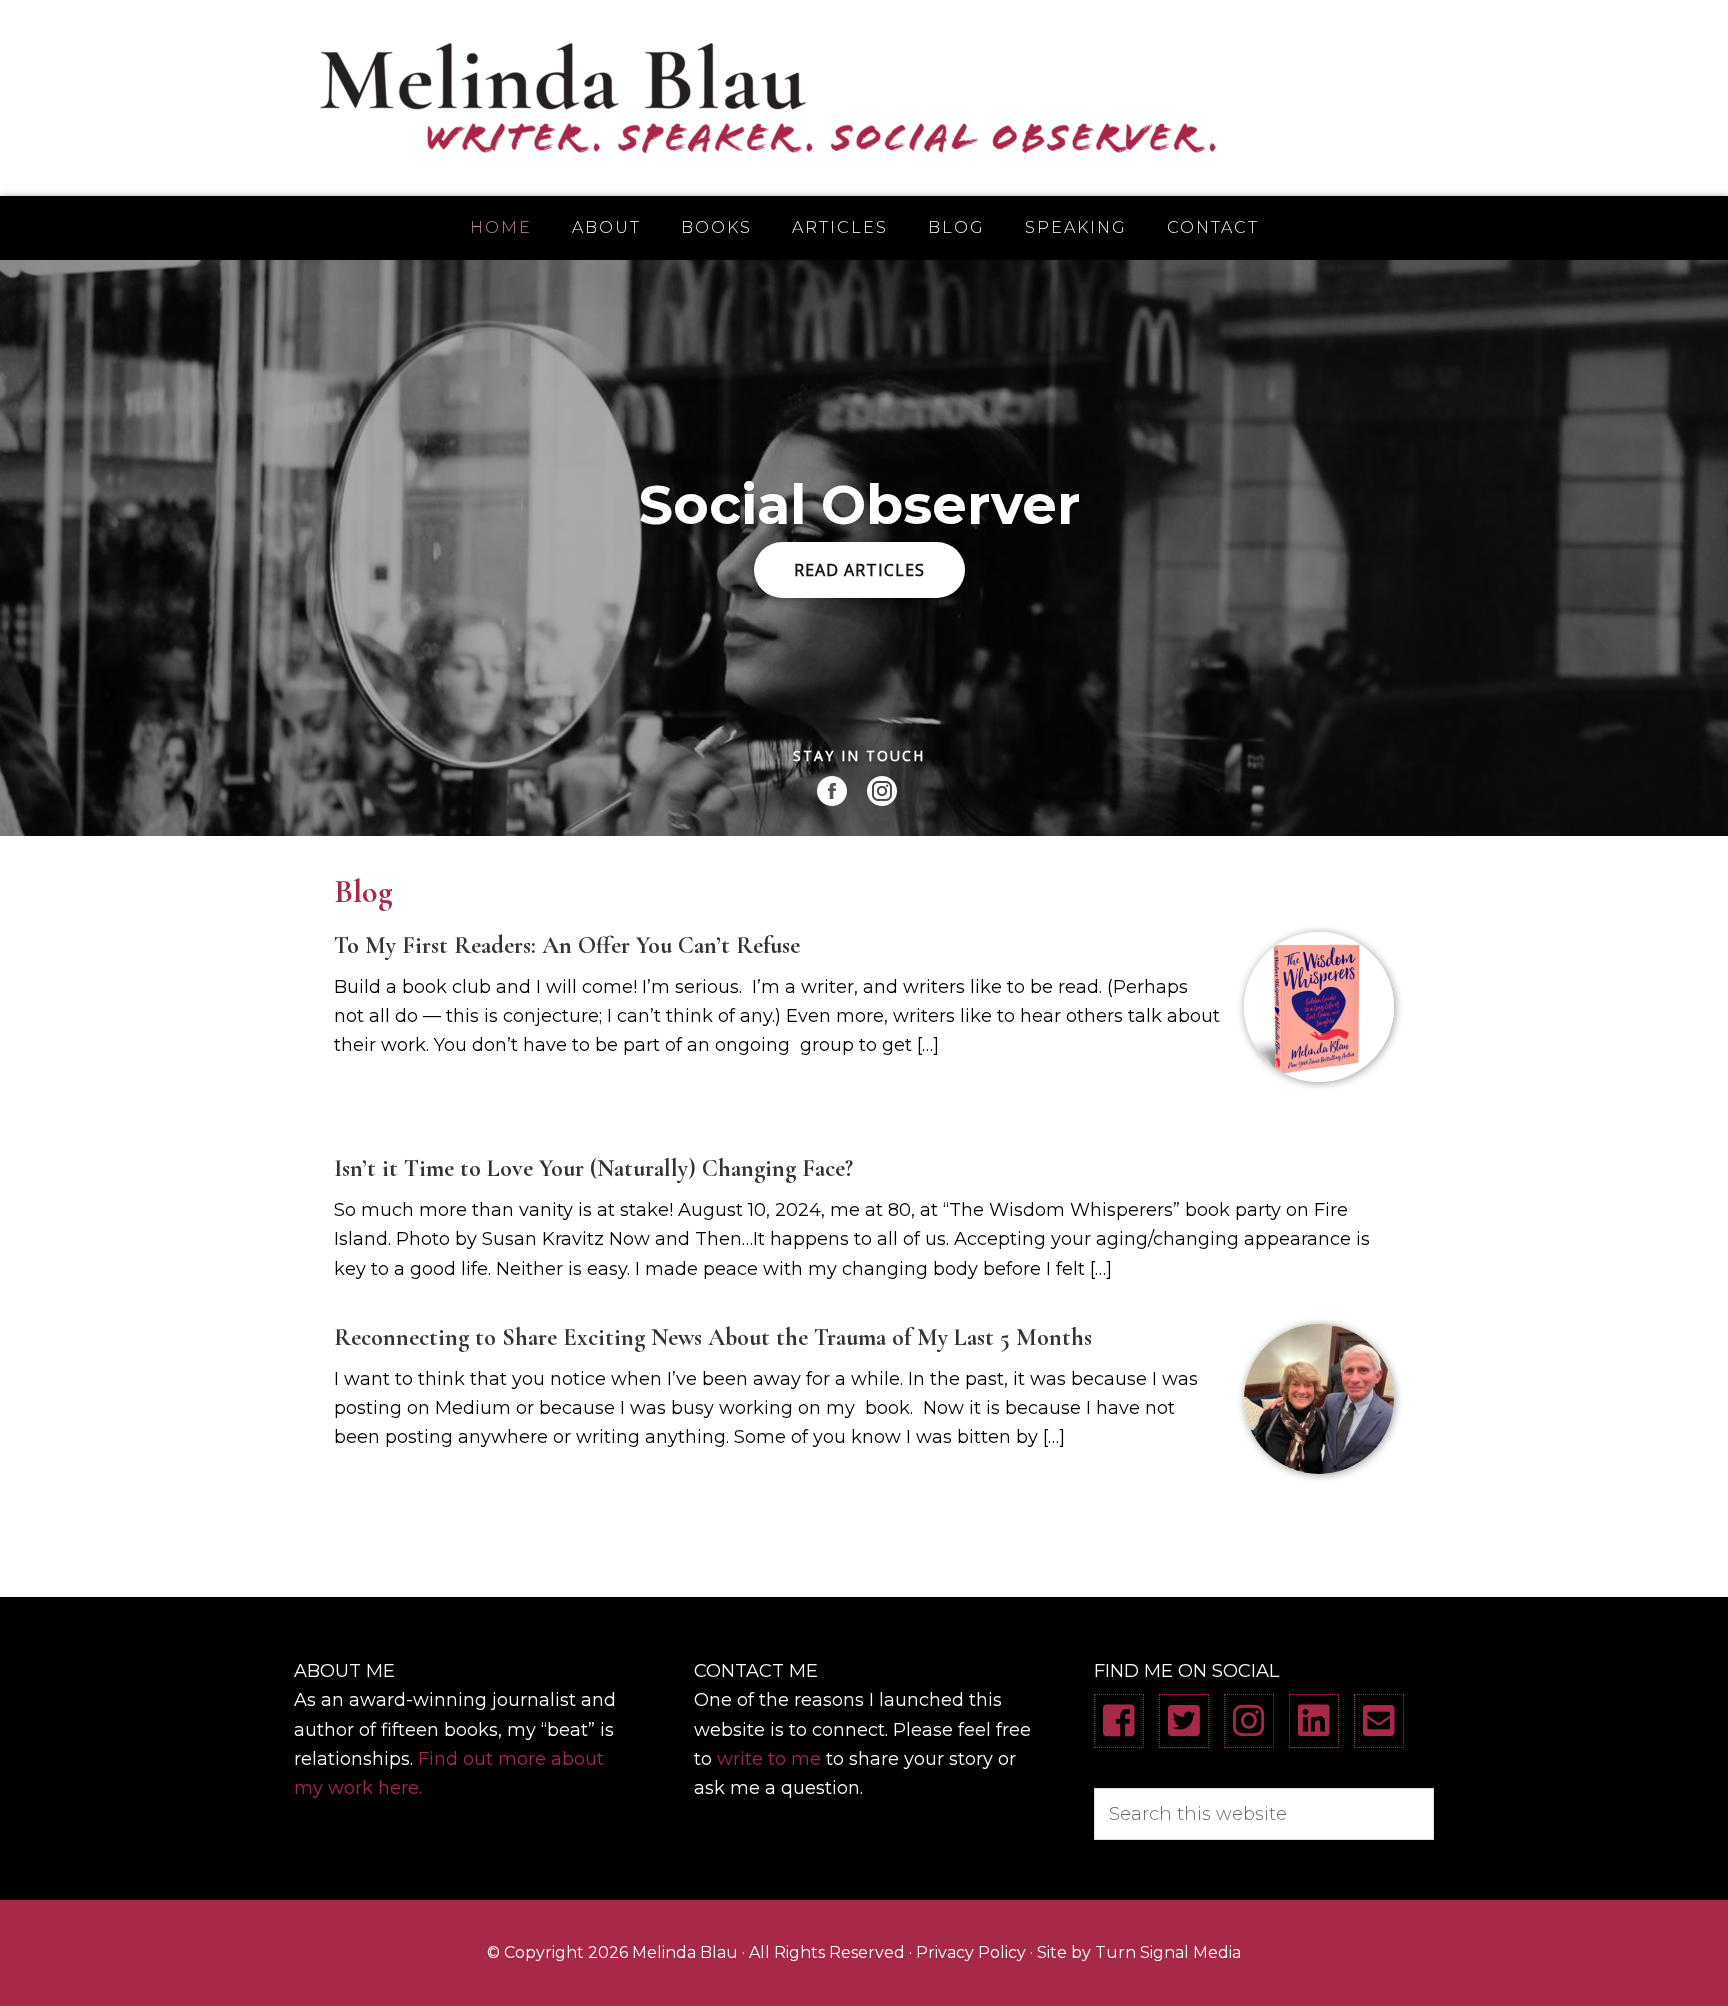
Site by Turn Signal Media (1139, 1952)
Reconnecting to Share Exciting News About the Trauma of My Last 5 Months (713, 1337)
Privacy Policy (971, 1952)
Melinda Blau (864, 98)
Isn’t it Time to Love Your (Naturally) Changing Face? (593, 1168)
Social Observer (859, 505)
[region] (864, 548)
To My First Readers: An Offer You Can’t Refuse (567, 945)
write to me (769, 1759)
